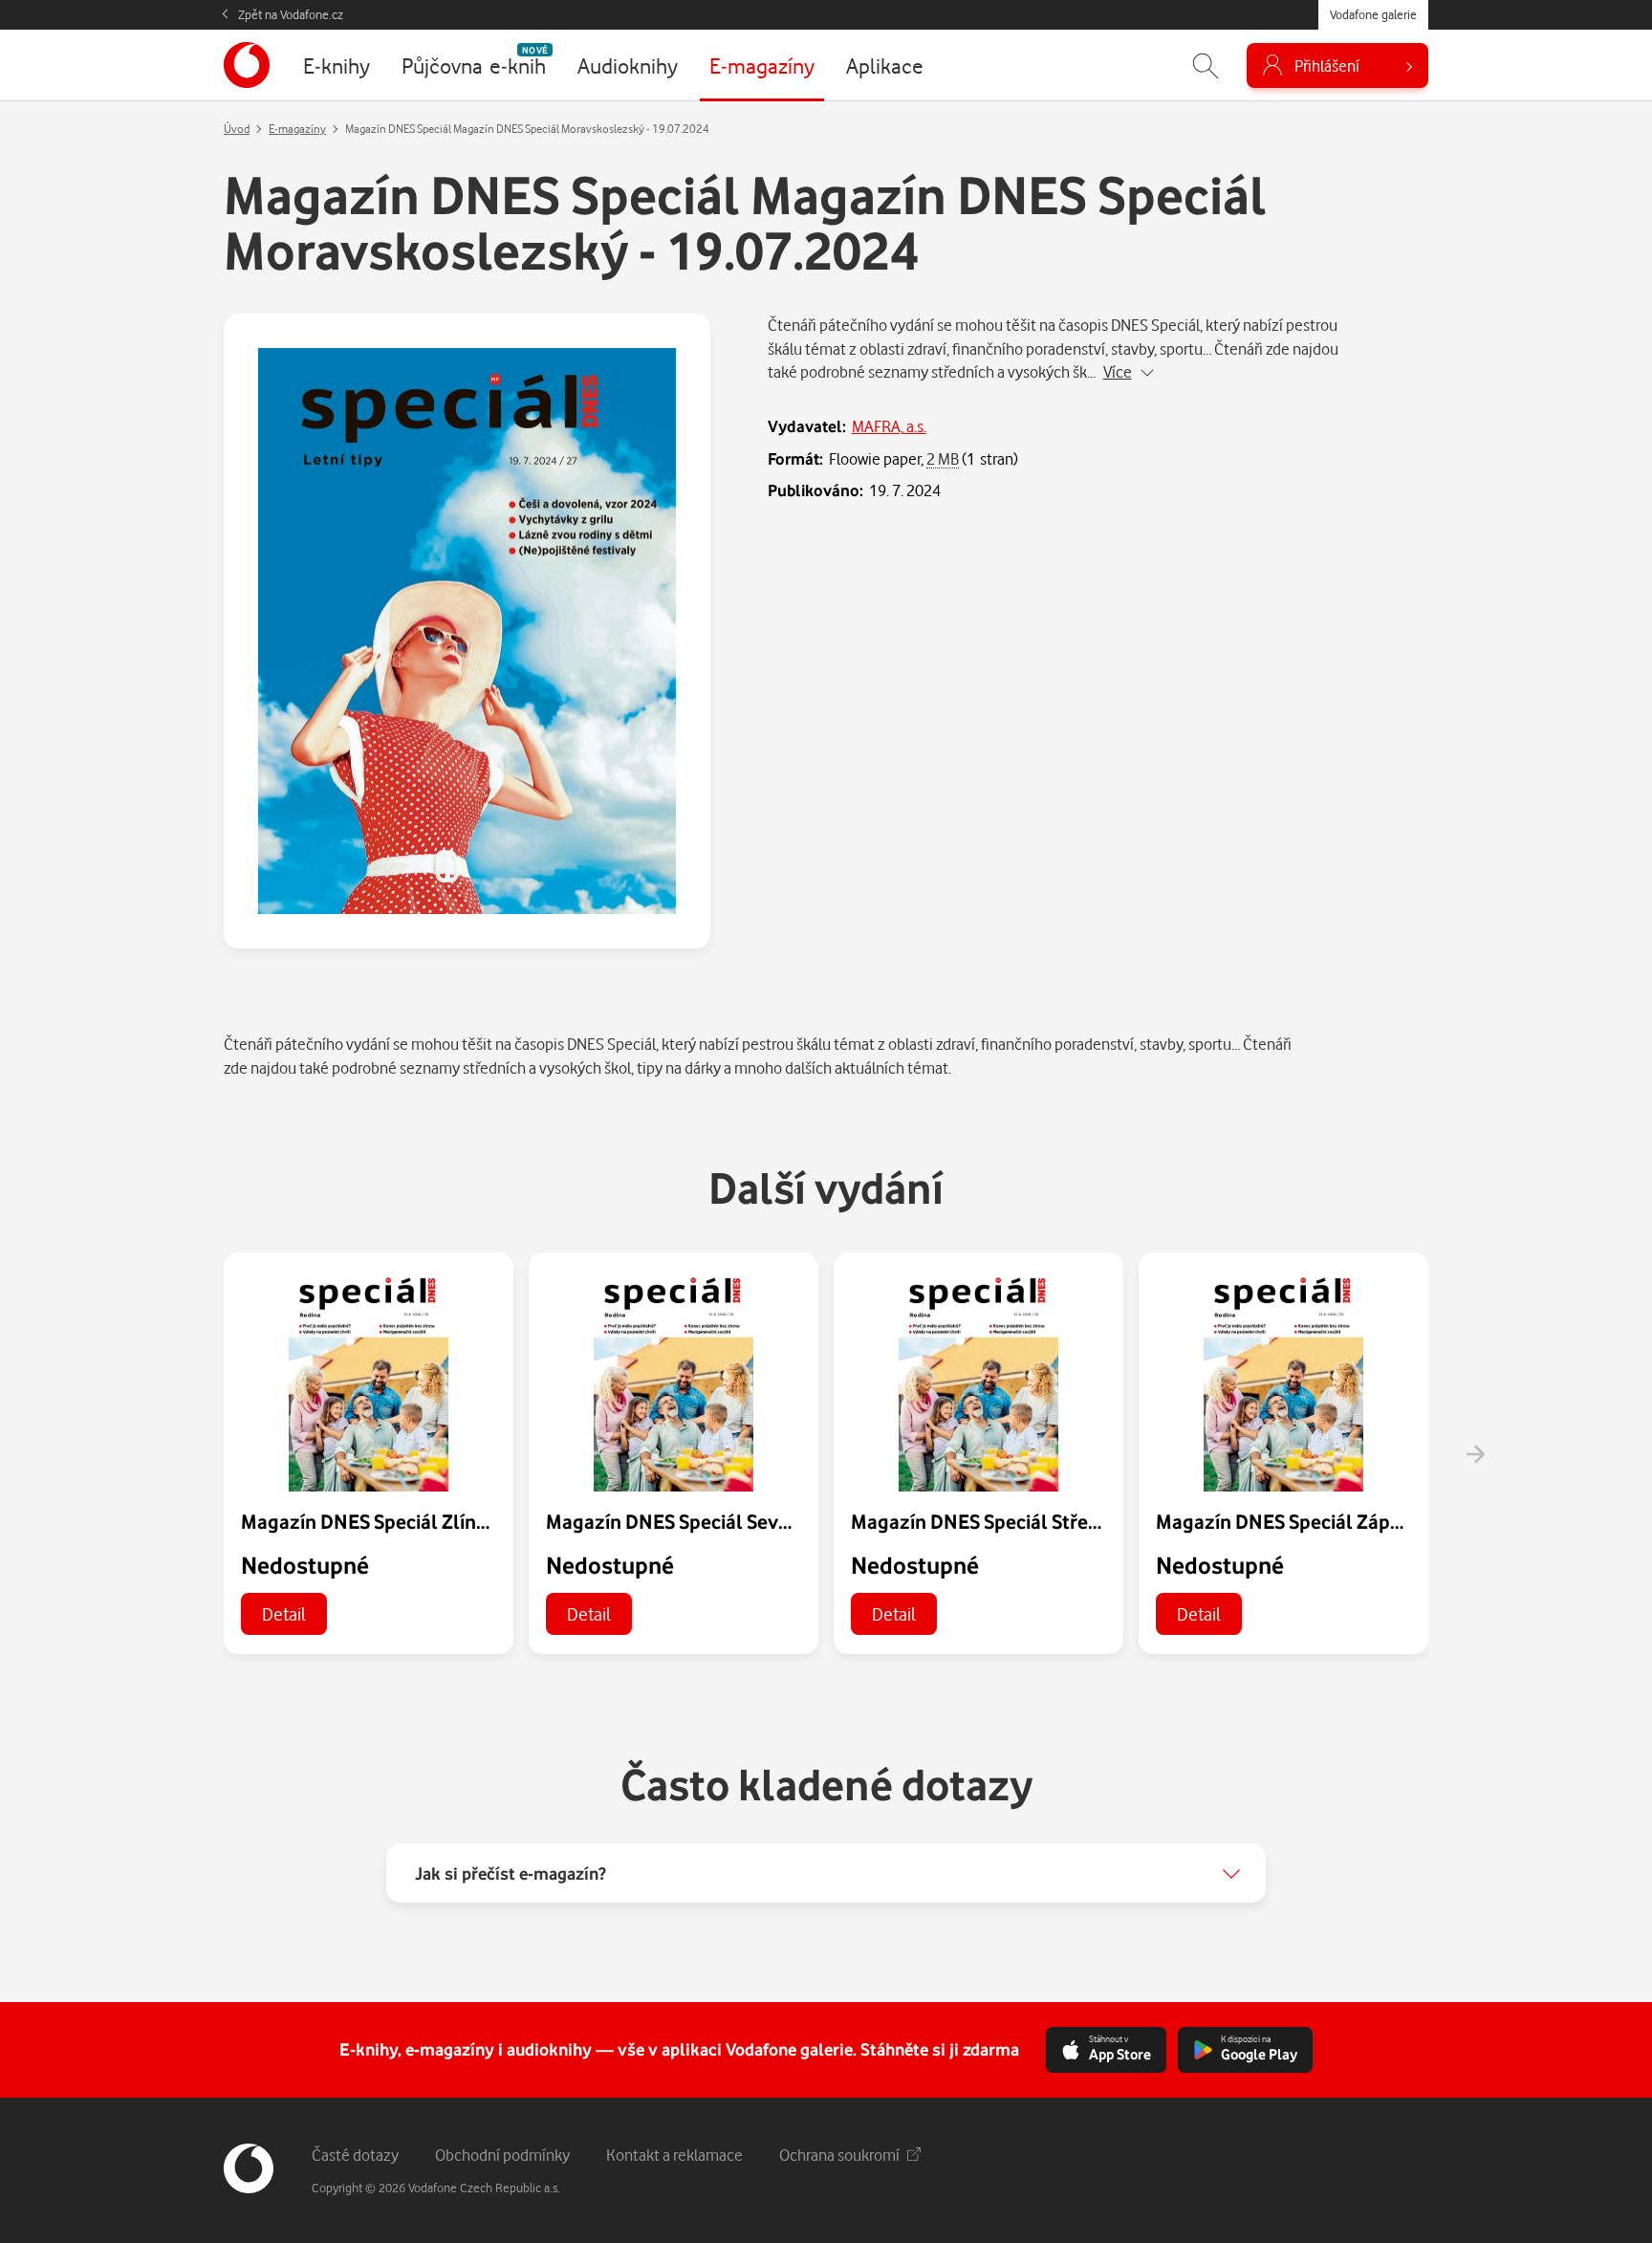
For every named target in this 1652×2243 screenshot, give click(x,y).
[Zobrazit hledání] (1206, 65)
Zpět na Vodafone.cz (291, 14)
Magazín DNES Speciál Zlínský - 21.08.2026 (428, 1521)
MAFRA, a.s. (889, 426)
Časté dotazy (355, 2155)
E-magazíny (297, 129)
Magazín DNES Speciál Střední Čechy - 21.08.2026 (1066, 1521)
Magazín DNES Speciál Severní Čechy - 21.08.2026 (762, 1521)
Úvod (237, 129)
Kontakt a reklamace (674, 2155)
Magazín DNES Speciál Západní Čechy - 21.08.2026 (1375, 1521)
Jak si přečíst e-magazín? (511, 1873)
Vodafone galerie (1373, 14)
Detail (284, 1613)
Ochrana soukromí (839, 2155)
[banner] (247, 65)
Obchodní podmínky (502, 2155)
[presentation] (1475, 1454)
